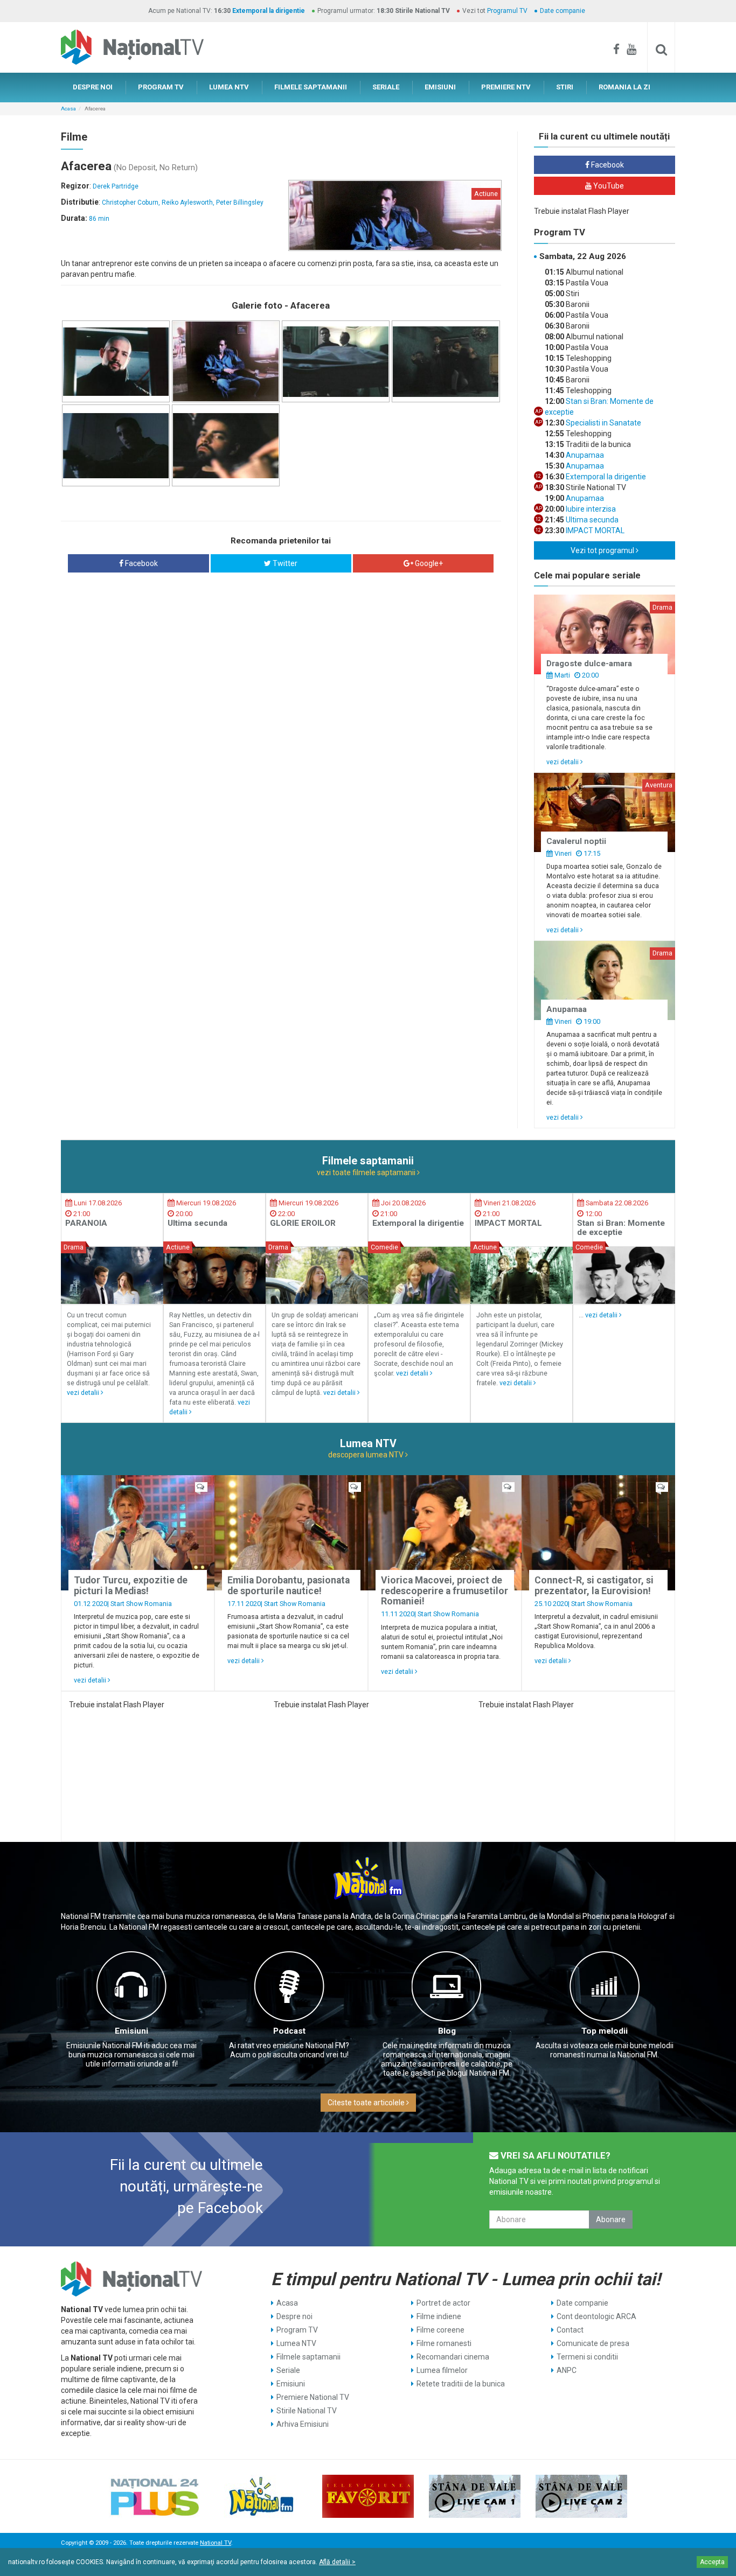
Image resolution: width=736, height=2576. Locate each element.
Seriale (288, 2370)
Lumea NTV (296, 2343)
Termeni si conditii (587, 2357)
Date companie (563, 11)
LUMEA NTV (229, 87)
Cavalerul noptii (576, 841)
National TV (216, 2543)
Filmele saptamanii (308, 2357)
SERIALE (386, 87)
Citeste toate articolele (367, 2103)
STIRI (565, 87)
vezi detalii (563, 762)
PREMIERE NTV (506, 87)
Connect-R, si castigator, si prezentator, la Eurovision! (594, 1585)
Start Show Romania (141, 1604)
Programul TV (507, 11)
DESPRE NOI (93, 87)
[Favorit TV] (368, 2496)
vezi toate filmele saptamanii (367, 1172)
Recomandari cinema (453, 2357)
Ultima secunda (591, 520)
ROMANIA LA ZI (624, 87)
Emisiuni (131, 2031)
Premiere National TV (313, 2397)
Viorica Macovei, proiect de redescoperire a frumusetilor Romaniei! (445, 1591)
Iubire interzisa (590, 509)
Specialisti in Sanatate (603, 423)
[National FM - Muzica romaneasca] (261, 2496)
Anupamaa (584, 455)
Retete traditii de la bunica (461, 2384)
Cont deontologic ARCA (596, 2316)
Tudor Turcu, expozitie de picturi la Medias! (131, 1585)
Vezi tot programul (603, 550)
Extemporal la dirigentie (269, 11)
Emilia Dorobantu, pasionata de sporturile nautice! (289, 1585)
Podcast (289, 2031)
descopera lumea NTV (367, 1455)
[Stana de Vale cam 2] (581, 2496)
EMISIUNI (440, 87)
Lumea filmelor (442, 2370)
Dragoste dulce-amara (589, 664)
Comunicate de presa (593, 2343)
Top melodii (605, 2031)
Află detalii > (337, 2562)
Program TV (297, 2330)
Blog (447, 2031)
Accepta (712, 2562)
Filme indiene (439, 2316)
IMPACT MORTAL (594, 530)
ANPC (567, 2370)
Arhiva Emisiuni (303, 2424)
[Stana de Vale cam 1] (475, 2496)
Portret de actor (443, 2303)
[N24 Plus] (155, 2496)
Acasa (68, 109)
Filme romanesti (444, 2343)
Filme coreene (440, 2330)
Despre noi (294, 2316)
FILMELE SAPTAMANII (311, 87)
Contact (570, 2330)
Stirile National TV (307, 2411)
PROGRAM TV (161, 87)
